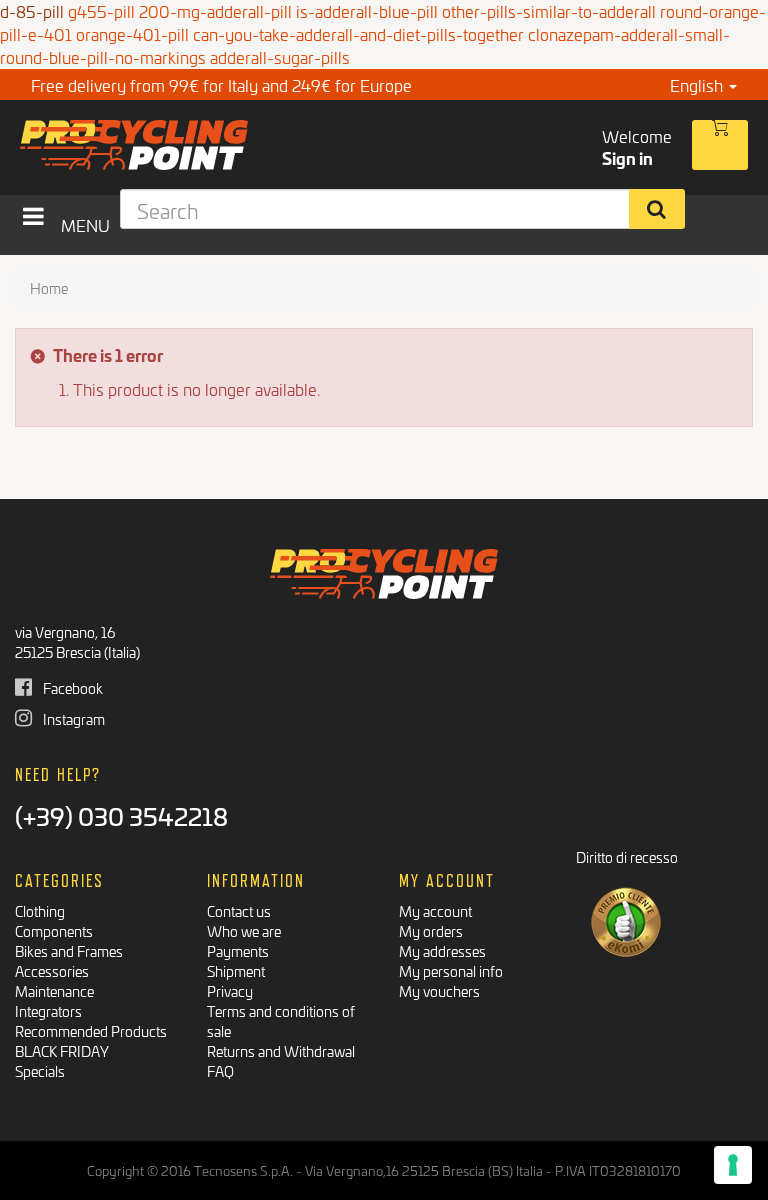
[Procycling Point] (194, 145)
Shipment (236, 970)
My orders (431, 930)
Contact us (239, 910)
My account (435, 910)
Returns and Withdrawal (281, 1050)
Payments (238, 950)
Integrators (48, 1010)
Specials (40, 1070)
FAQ (220, 1070)
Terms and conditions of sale (281, 1020)
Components (54, 930)
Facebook (71, 687)
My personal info (451, 970)
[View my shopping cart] (720, 145)
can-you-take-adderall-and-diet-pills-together (358, 33)
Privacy (230, 990)
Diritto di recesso (627, 856)
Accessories (52, 970)
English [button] (698, 84)
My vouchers (439, 990)
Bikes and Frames (69, 950)
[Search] (657, 209)
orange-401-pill (132, 33)
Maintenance (54, 990)
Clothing (40, 910)
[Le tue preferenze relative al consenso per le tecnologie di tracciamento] (733, 1165)
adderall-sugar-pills (280, 56)
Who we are (244, 930)
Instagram (72, 718)
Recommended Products (91, 1030)
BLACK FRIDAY (62, 1050)
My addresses (442, 950)
